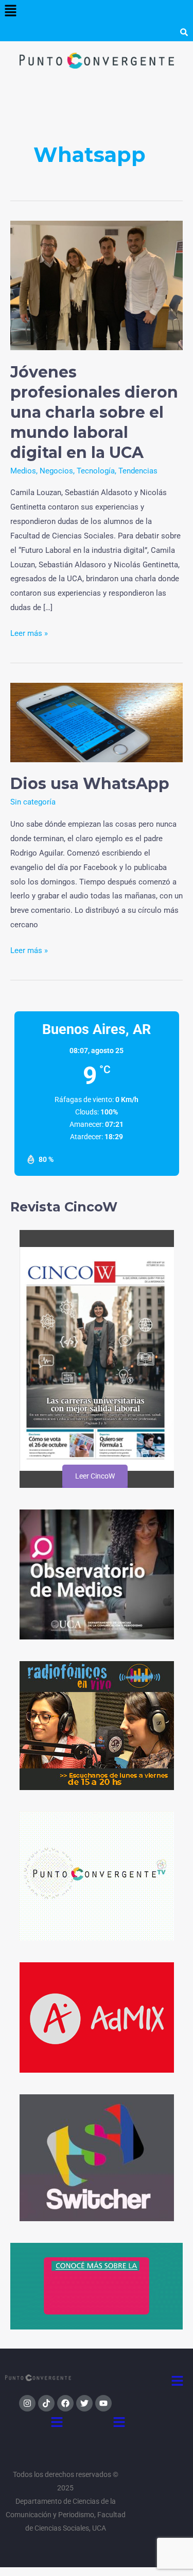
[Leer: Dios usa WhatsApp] (97, 722)
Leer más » (29, 632)
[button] (10, 11)
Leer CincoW (95, 1476)
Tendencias (138, 471)
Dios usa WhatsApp (90, 784)
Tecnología (96, 471)
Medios (23, 471)
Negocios (56, 471)
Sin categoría (33, 802)
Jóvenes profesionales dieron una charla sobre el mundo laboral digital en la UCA (94, 412)
